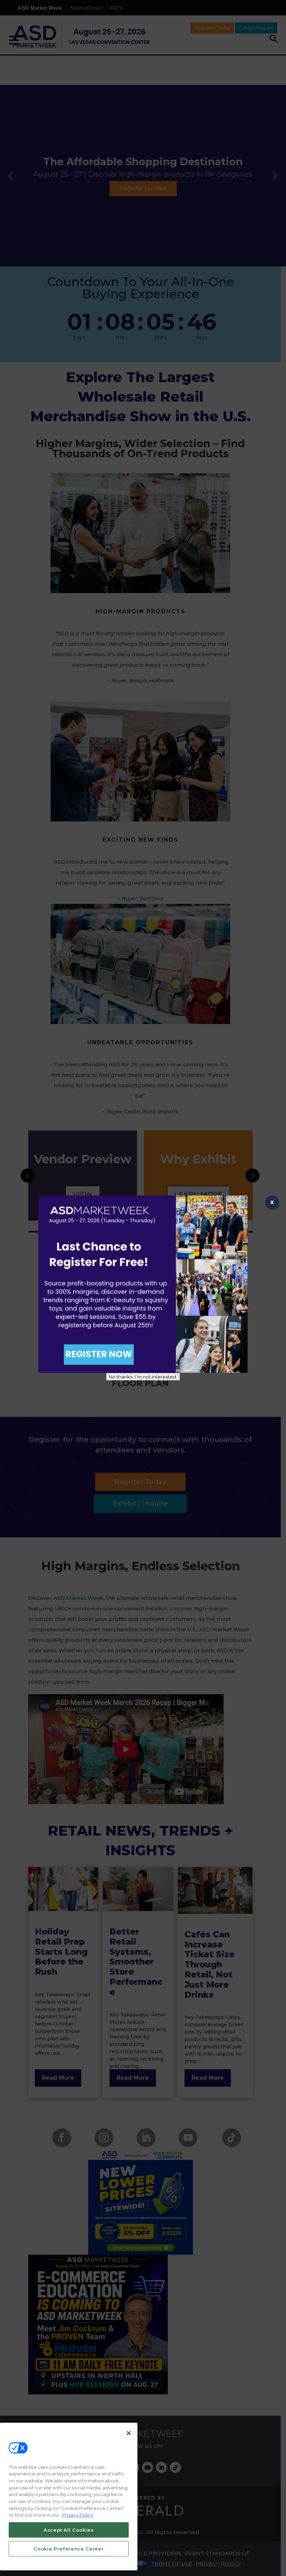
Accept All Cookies (69, 2530)
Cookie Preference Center (69, 2549)
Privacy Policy (78, 2515)
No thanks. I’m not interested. (143, 1377)
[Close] (129, 2433)
